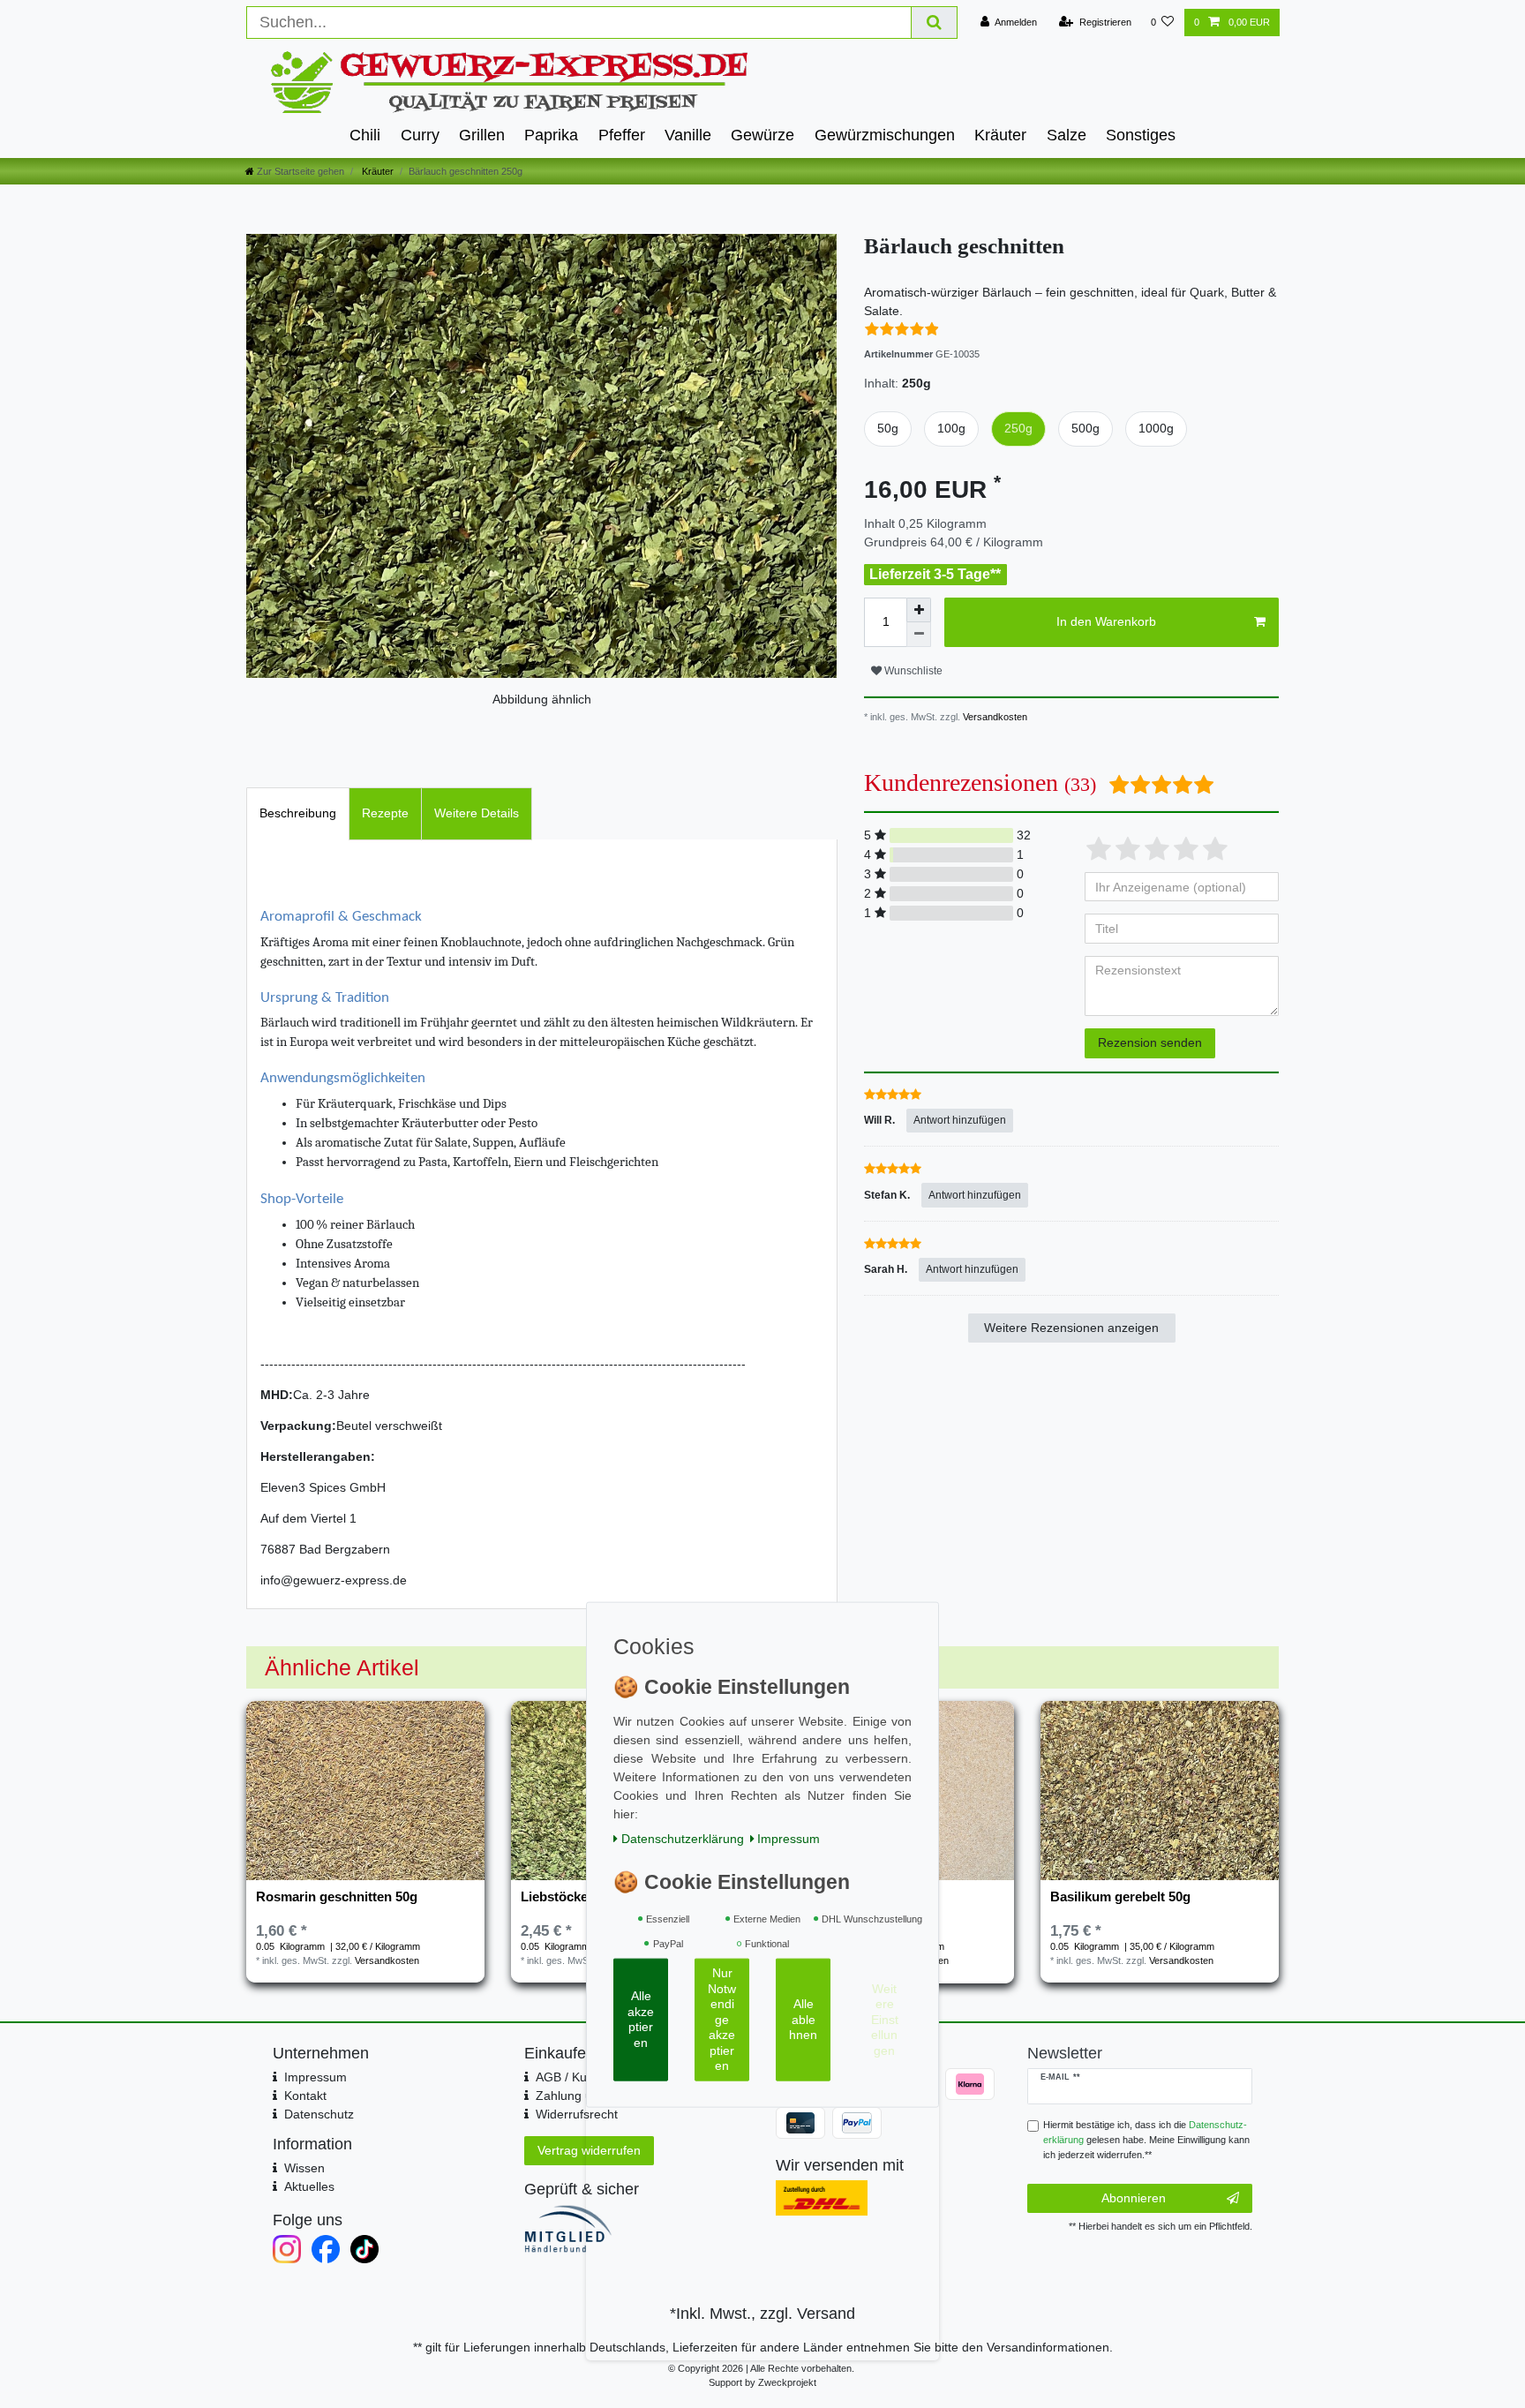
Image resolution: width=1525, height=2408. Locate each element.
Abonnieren (1134, 2198)
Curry (420, 135)
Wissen (304, 2168)
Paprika (551, 135)
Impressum (316, 2077)
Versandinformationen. (1050, 2347)
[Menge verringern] (919, 635)
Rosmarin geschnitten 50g (337, 1897)
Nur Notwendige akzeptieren (722, 2019)
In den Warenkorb (1106, 621)
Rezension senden (1150, 1042)
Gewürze (762, 135)
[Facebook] (326, 2249)
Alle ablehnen (803, 2019)
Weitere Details (477, 813)
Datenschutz (319, 2114)
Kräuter (1000, 135)
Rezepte (385, 813)
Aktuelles (309, 2186)
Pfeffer (622, 135)
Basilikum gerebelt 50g (1120, 1897)
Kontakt (305, 2096)
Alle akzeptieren (641, 2019)
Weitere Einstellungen (885, 2019)
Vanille (688, 135)
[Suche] (935, 23)
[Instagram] (287, 2249)
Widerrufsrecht (577, 2114)
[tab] (298, 813)
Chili (365, 135)
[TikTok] (364, 2249)
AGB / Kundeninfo (586, 2077)
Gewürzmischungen (885, 135)
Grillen (482, 135)
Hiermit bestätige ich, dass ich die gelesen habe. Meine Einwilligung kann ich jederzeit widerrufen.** (1146, 2140)
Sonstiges (1141, 135)
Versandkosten (994, 717)
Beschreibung (298, 813)
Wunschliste (912, 671)
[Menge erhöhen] (919, 610)
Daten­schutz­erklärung (683, 1838)
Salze (1067, 135)
